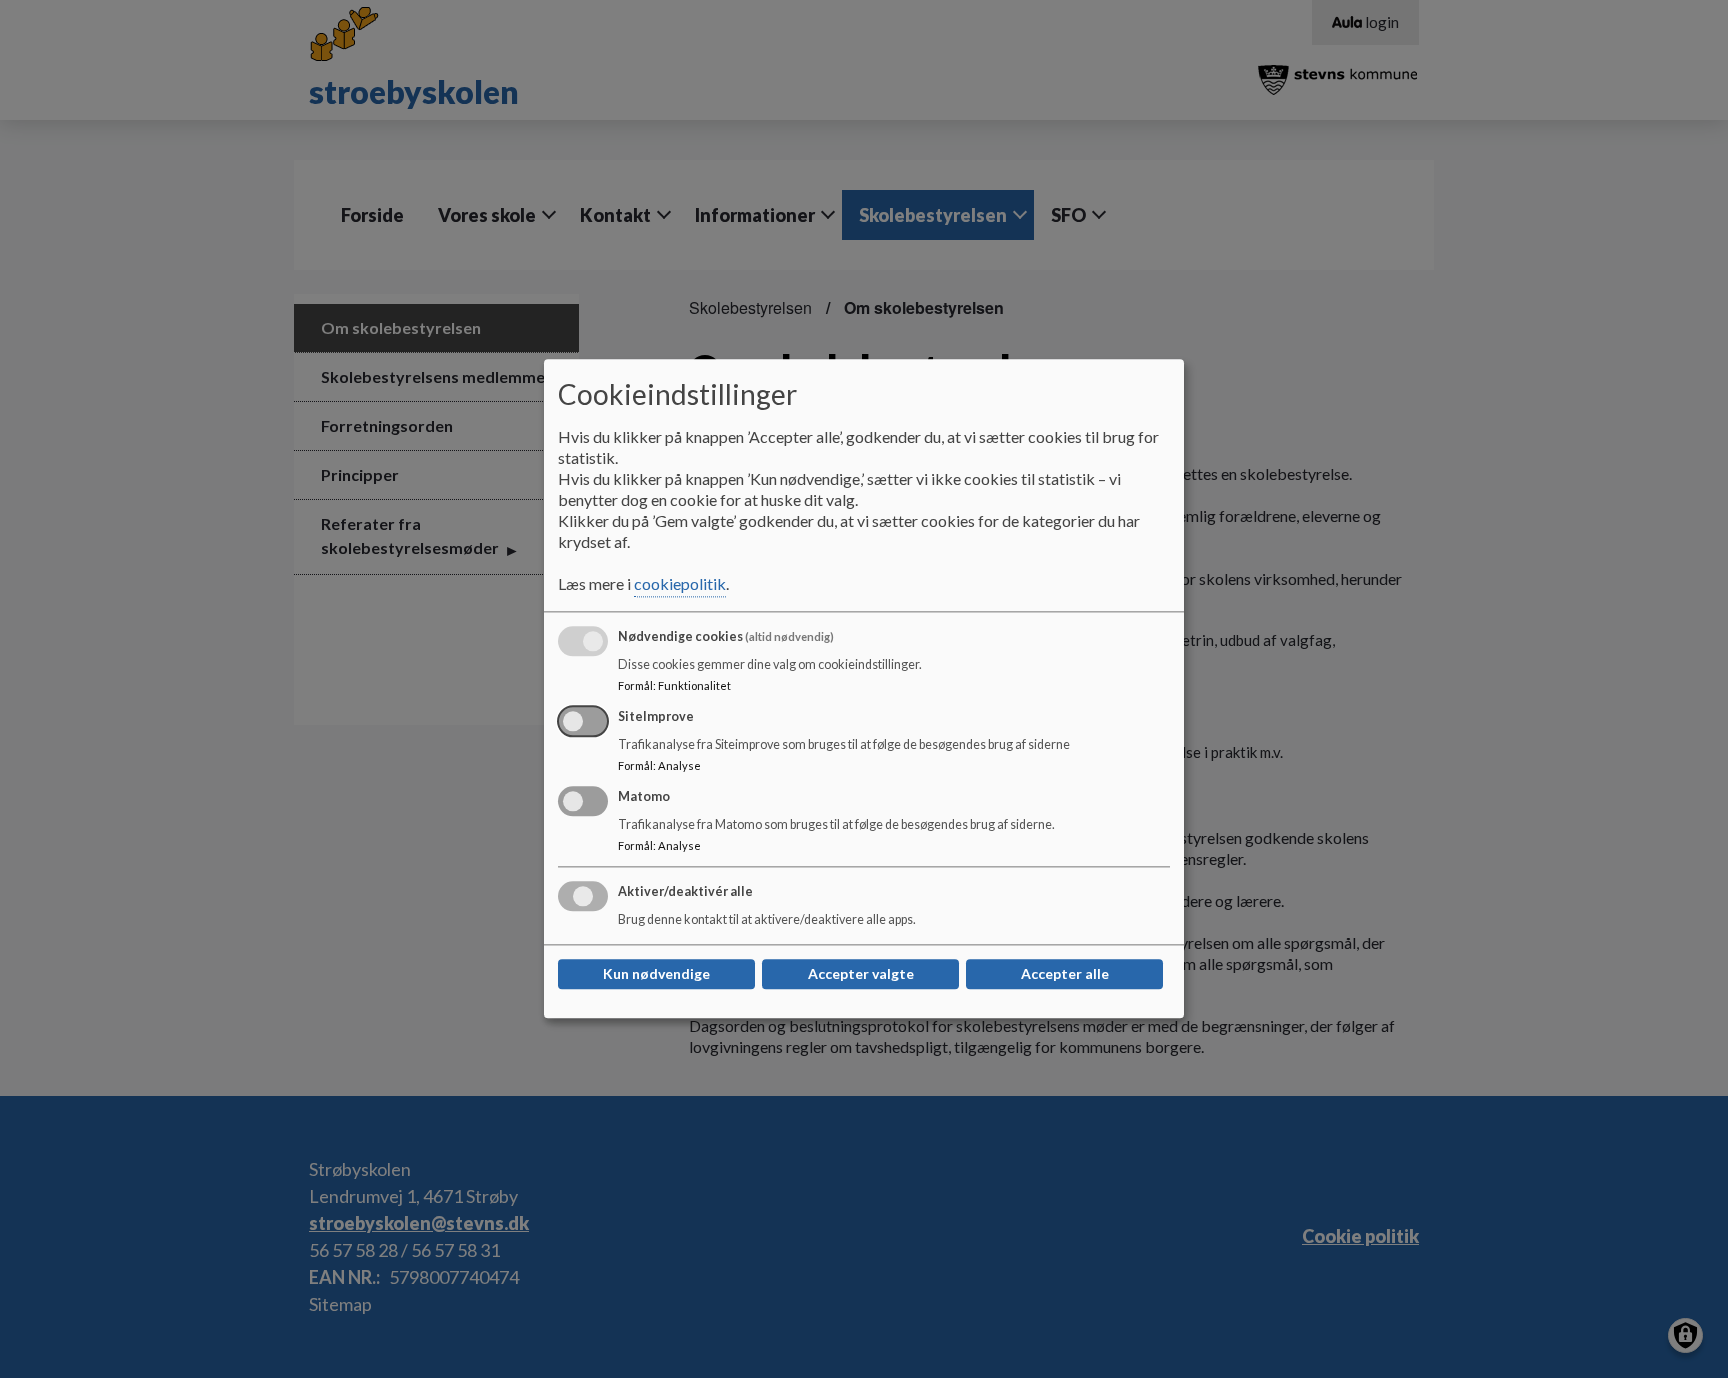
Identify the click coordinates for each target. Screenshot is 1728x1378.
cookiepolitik (680, 584)
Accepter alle (1065, 974)
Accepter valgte (861, 974)
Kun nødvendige (656, 974)
